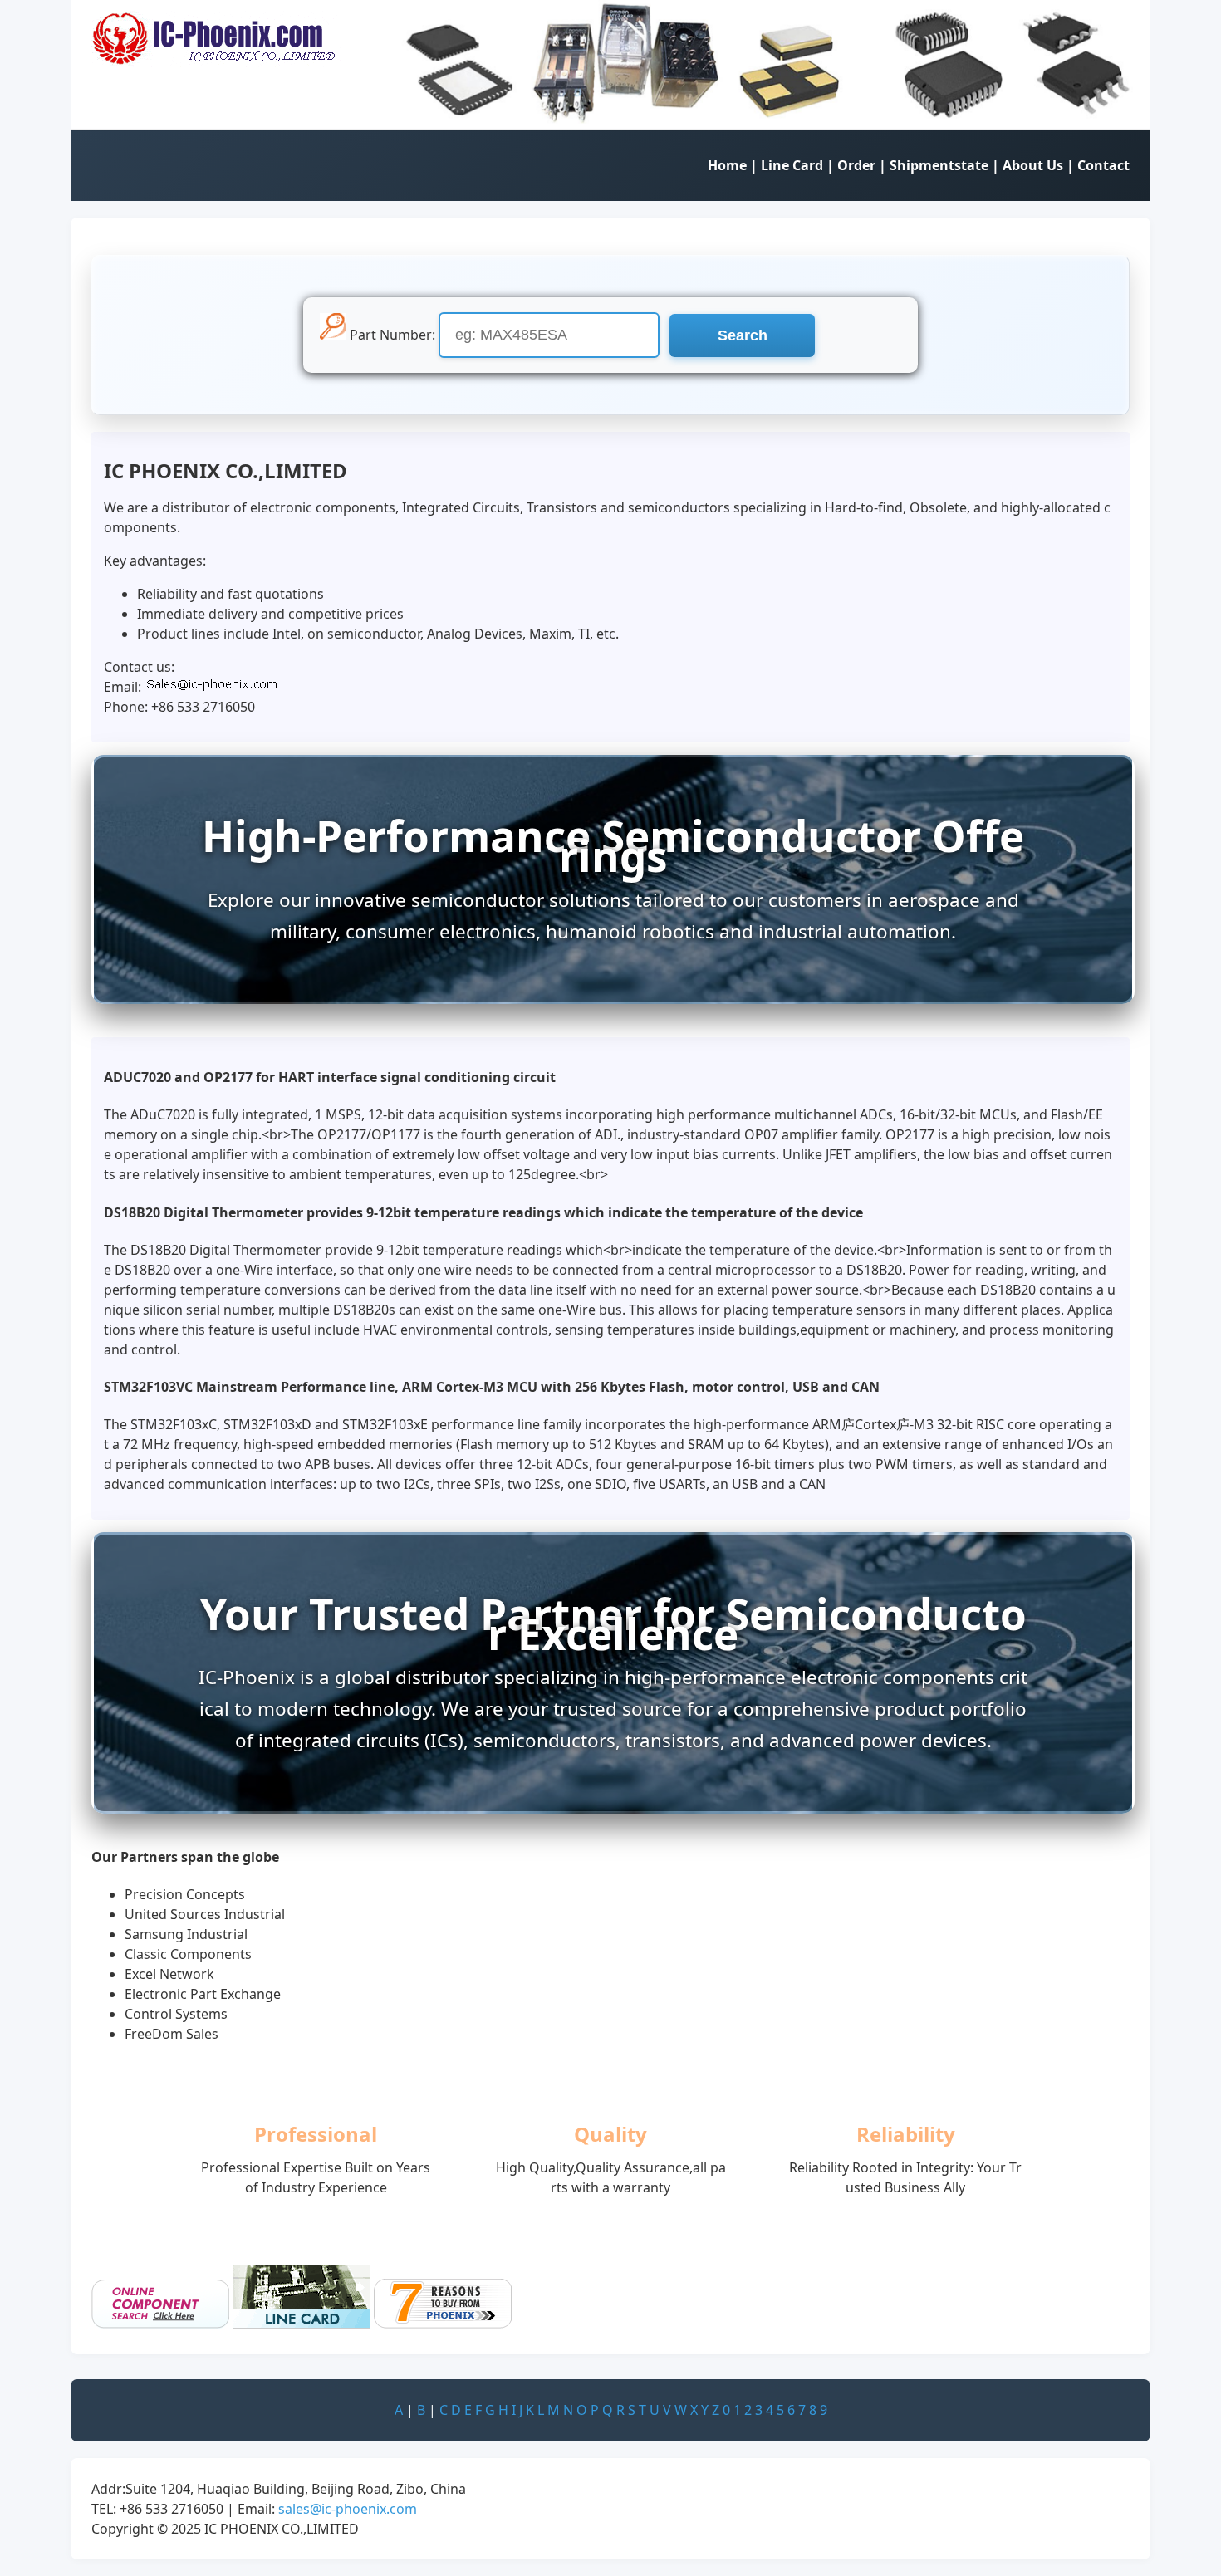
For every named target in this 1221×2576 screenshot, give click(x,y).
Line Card (792, 165)
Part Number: (392, 335)
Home (727, 165)
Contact (1103, 165)
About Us (1033, 165)
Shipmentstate (939, 165)
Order (856, 165)
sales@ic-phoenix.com (348, 2509)
